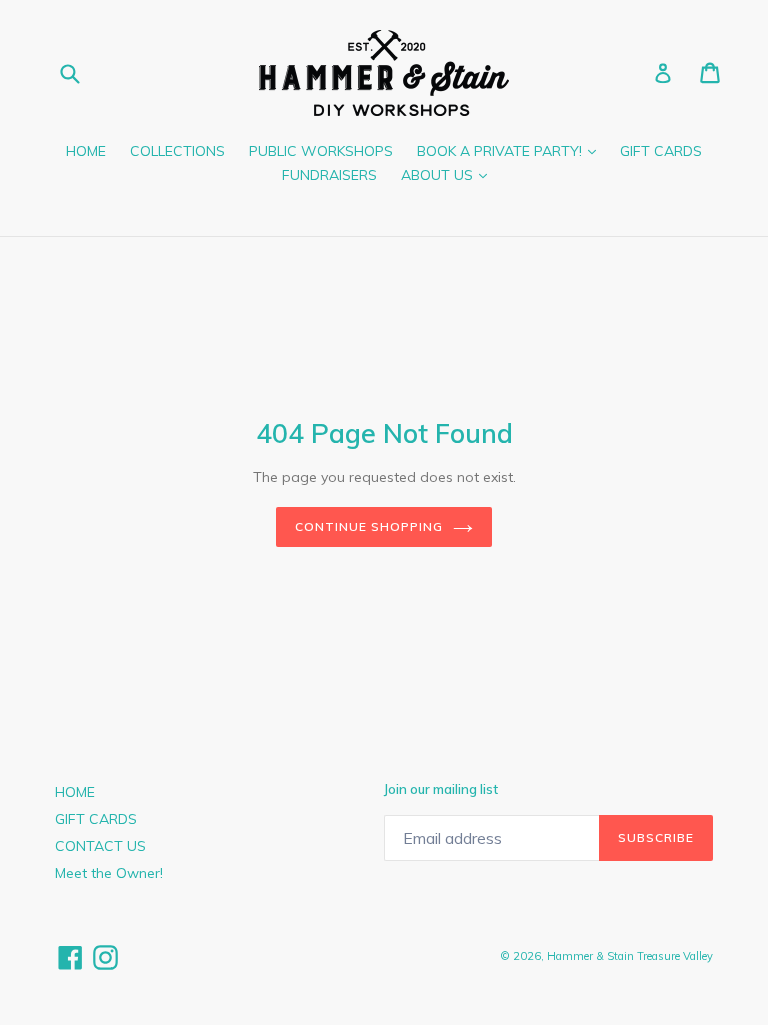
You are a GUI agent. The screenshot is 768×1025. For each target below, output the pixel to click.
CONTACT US (100, 846)
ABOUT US (449, 174)
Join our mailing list (441, 789)
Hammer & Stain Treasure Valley (630, 956)
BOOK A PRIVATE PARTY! (511, 150)
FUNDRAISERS (329, 175)
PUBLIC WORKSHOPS (321, 151)
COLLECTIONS (177, 151)
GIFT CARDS (661, 151)
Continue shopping (368, 526)
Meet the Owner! (109, 873)
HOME (86, 151)
